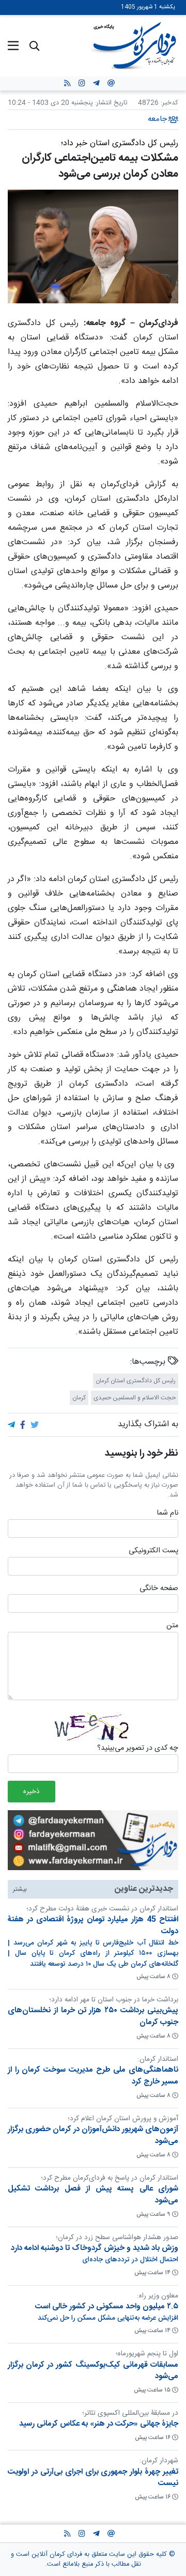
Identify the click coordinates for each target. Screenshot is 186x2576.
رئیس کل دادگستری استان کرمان (136, 1381)
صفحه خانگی (159, 1588)
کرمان (79, 1398)
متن (172, 1626)
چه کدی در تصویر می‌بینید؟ (138, 1749)
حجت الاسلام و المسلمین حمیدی (135, 1398)
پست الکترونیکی (153, 1551)
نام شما (167, 1514)
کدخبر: (169, 103)
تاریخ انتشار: (110, 103)
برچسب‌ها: (149, 1362)
